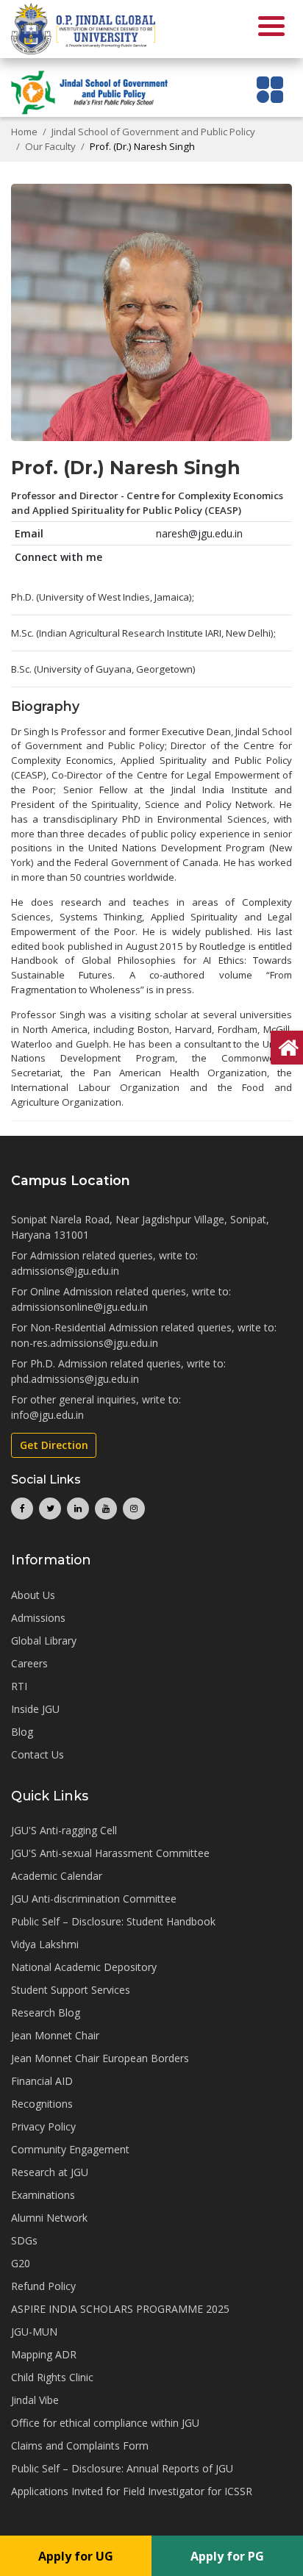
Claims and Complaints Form (80, 2446)
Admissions (38, 1618)
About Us (33, 1595)
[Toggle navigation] (270, 89)
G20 (21, 2263)
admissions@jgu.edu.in (65, 1271)
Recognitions (42, 2104)
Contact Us (38, 1754)
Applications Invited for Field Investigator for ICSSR (132, 2491)
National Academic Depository (84, 1967)
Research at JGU (50, 2172)
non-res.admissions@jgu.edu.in (85, 1343)
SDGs (24, 2240)
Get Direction (54, 1445)
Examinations (43, 2195)
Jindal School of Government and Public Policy (153, 132)
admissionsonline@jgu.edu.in (79, 1307)
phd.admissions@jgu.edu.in (75, 1379)
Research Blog (46, 2012)
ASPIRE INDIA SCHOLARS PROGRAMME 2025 (120, 2309)
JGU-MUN (34, 2332)
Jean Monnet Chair (55, 2035)
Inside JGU (35, 1709)
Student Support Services (71, 1990)
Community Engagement (70, 2149)
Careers (29, 1663)
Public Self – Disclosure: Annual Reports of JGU (122, 2468)
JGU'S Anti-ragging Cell (64, 1830)
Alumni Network (49, 2218)
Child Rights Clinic (52, 2377)
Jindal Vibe (35, 2400)
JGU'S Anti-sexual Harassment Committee (110, 1853)
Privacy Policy (43, 2126)
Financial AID (42, 2081)
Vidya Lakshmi (45, 1944)
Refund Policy (43, 2286)
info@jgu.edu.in (47, 1415)
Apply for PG (227, 2556)
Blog (22, 1732)
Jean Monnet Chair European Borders (100, 2058)
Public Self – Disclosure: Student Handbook (113, 1921)
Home (24, 132)
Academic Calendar (57, 1876)
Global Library (44, 1641)
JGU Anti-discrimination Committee (94, 1899)
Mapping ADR (44, 2354)
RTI (19, 1686)
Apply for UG (76, 2556)
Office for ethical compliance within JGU (105, 2423)
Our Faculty (50, 146)
